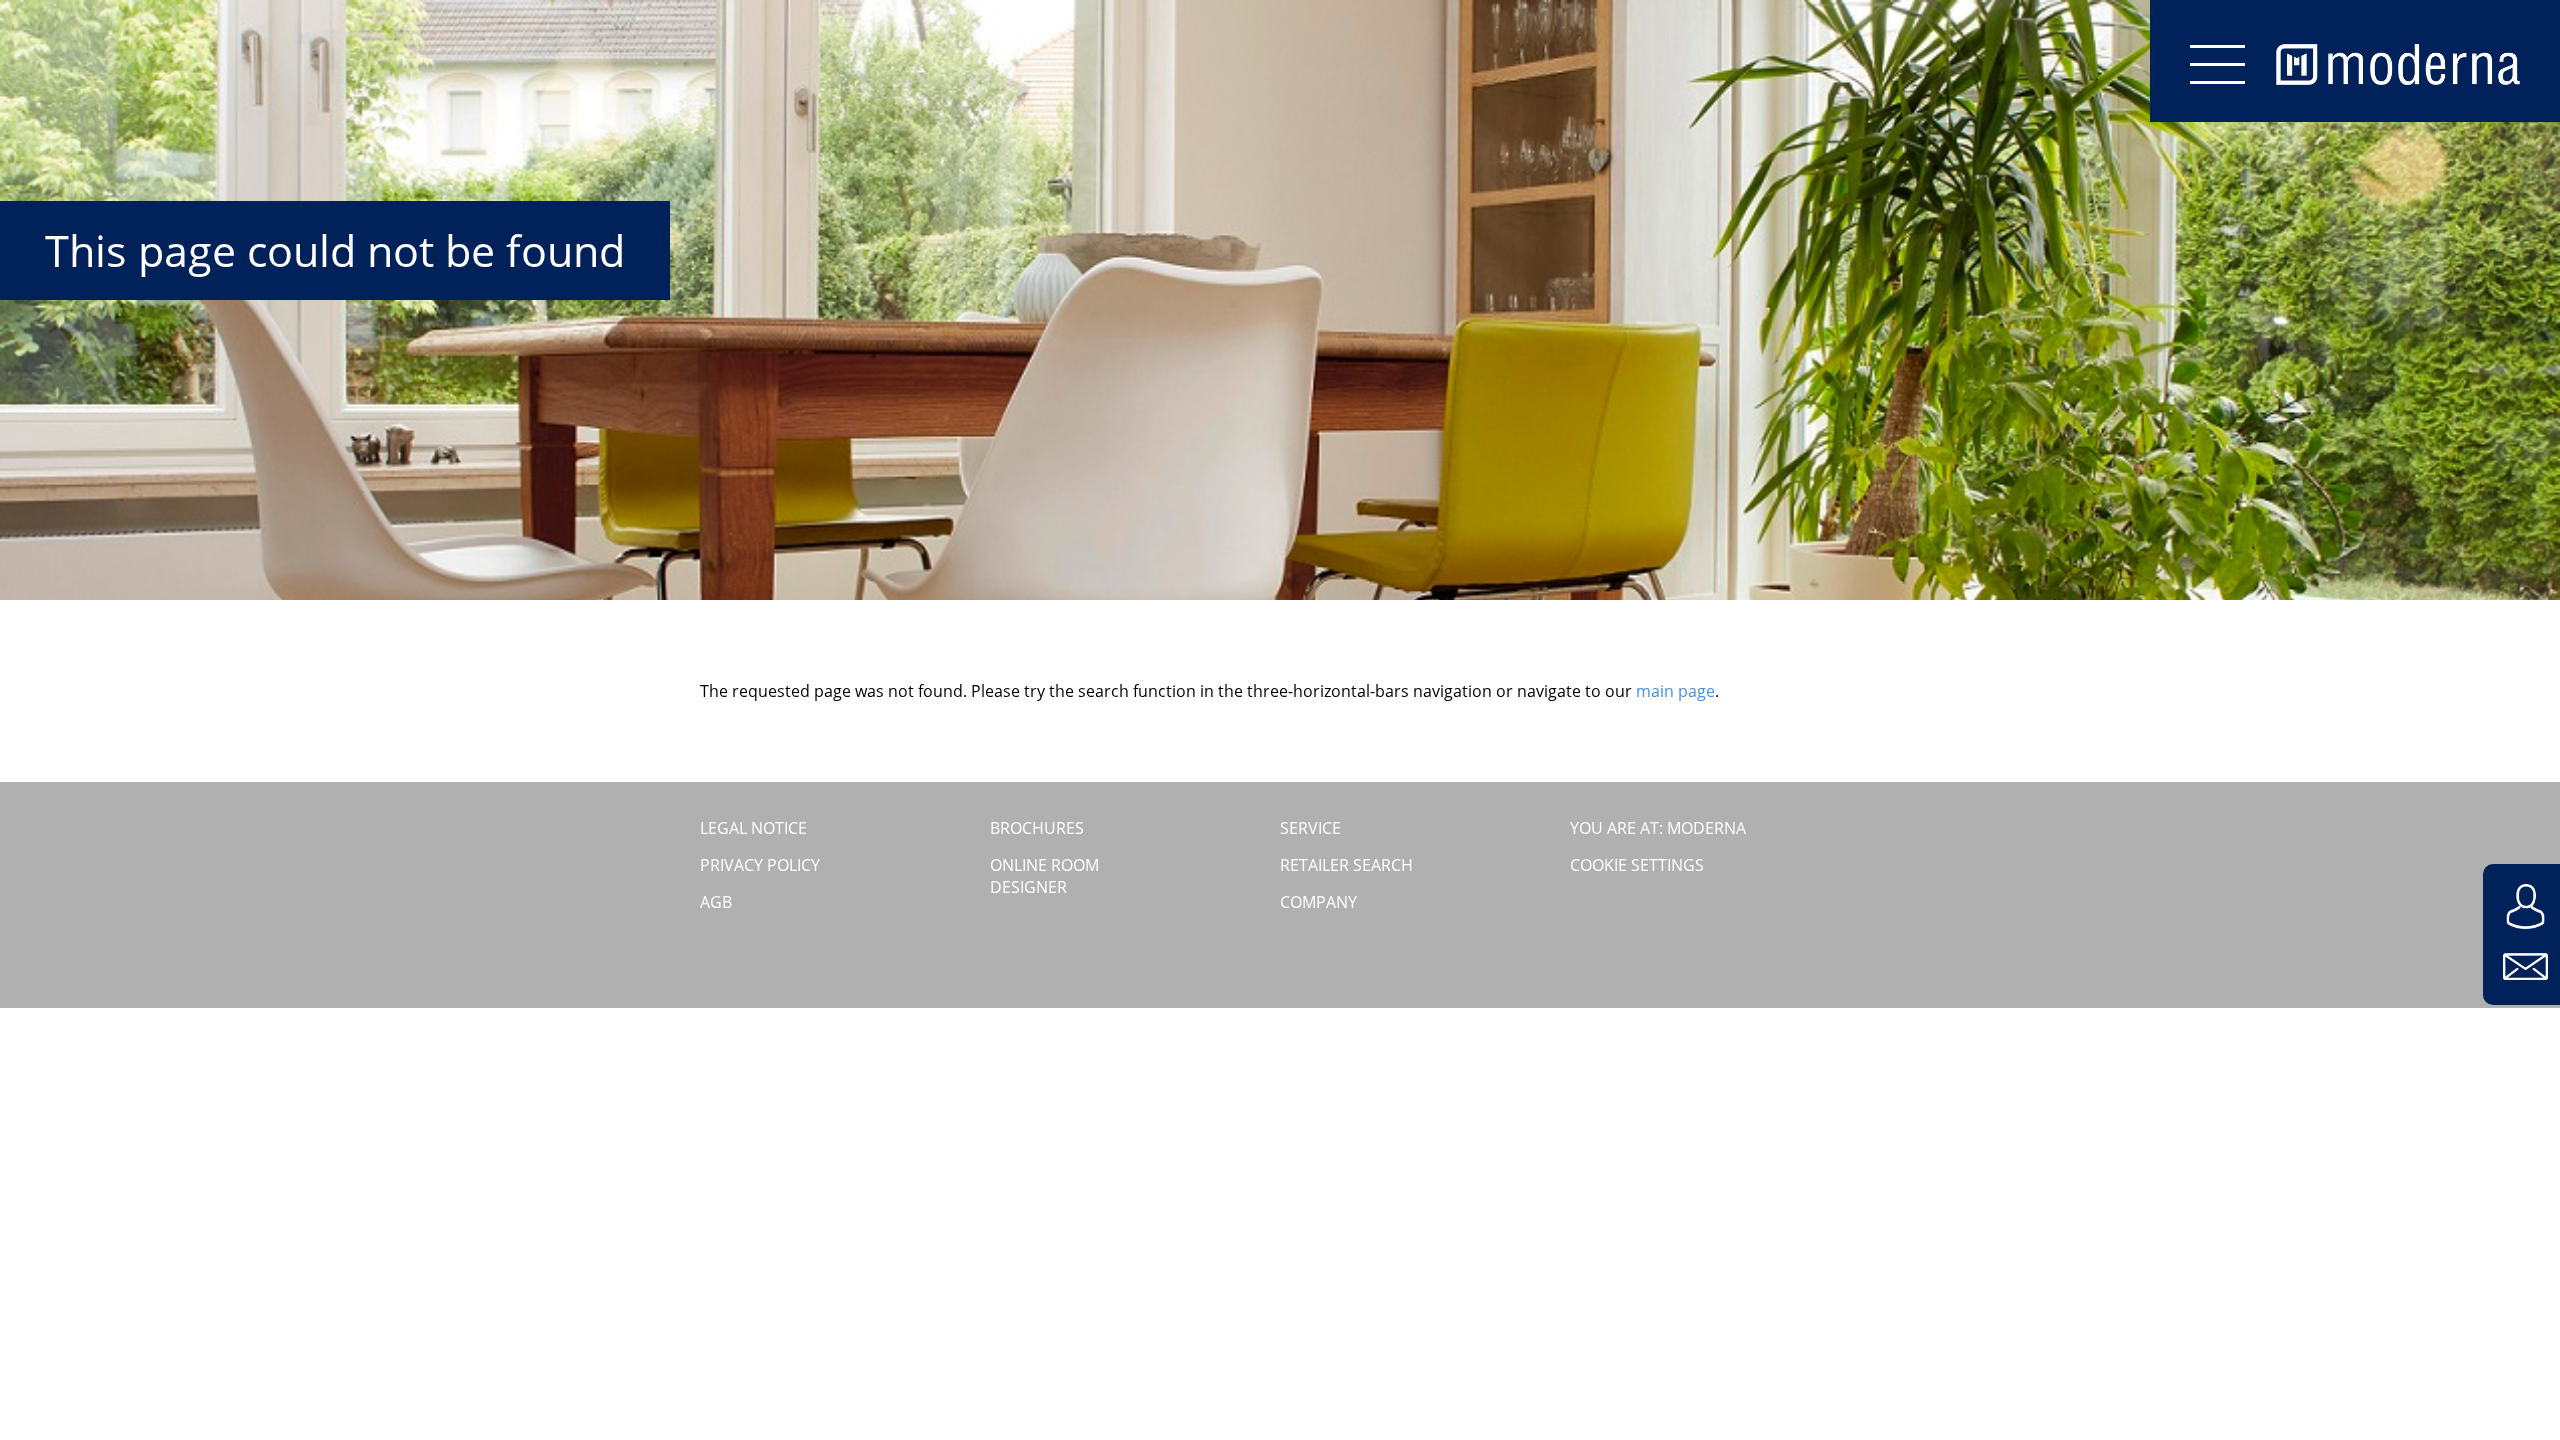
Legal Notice (753, 828)
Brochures (1037, 828)
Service (1310, 828)
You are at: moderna (1658, 828)
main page (1675, 691)
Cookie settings (1637, 865)
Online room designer (1044, 876)
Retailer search (1346, 865)
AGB (716, 902)
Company (1318, 902)
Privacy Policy (760, 865)
